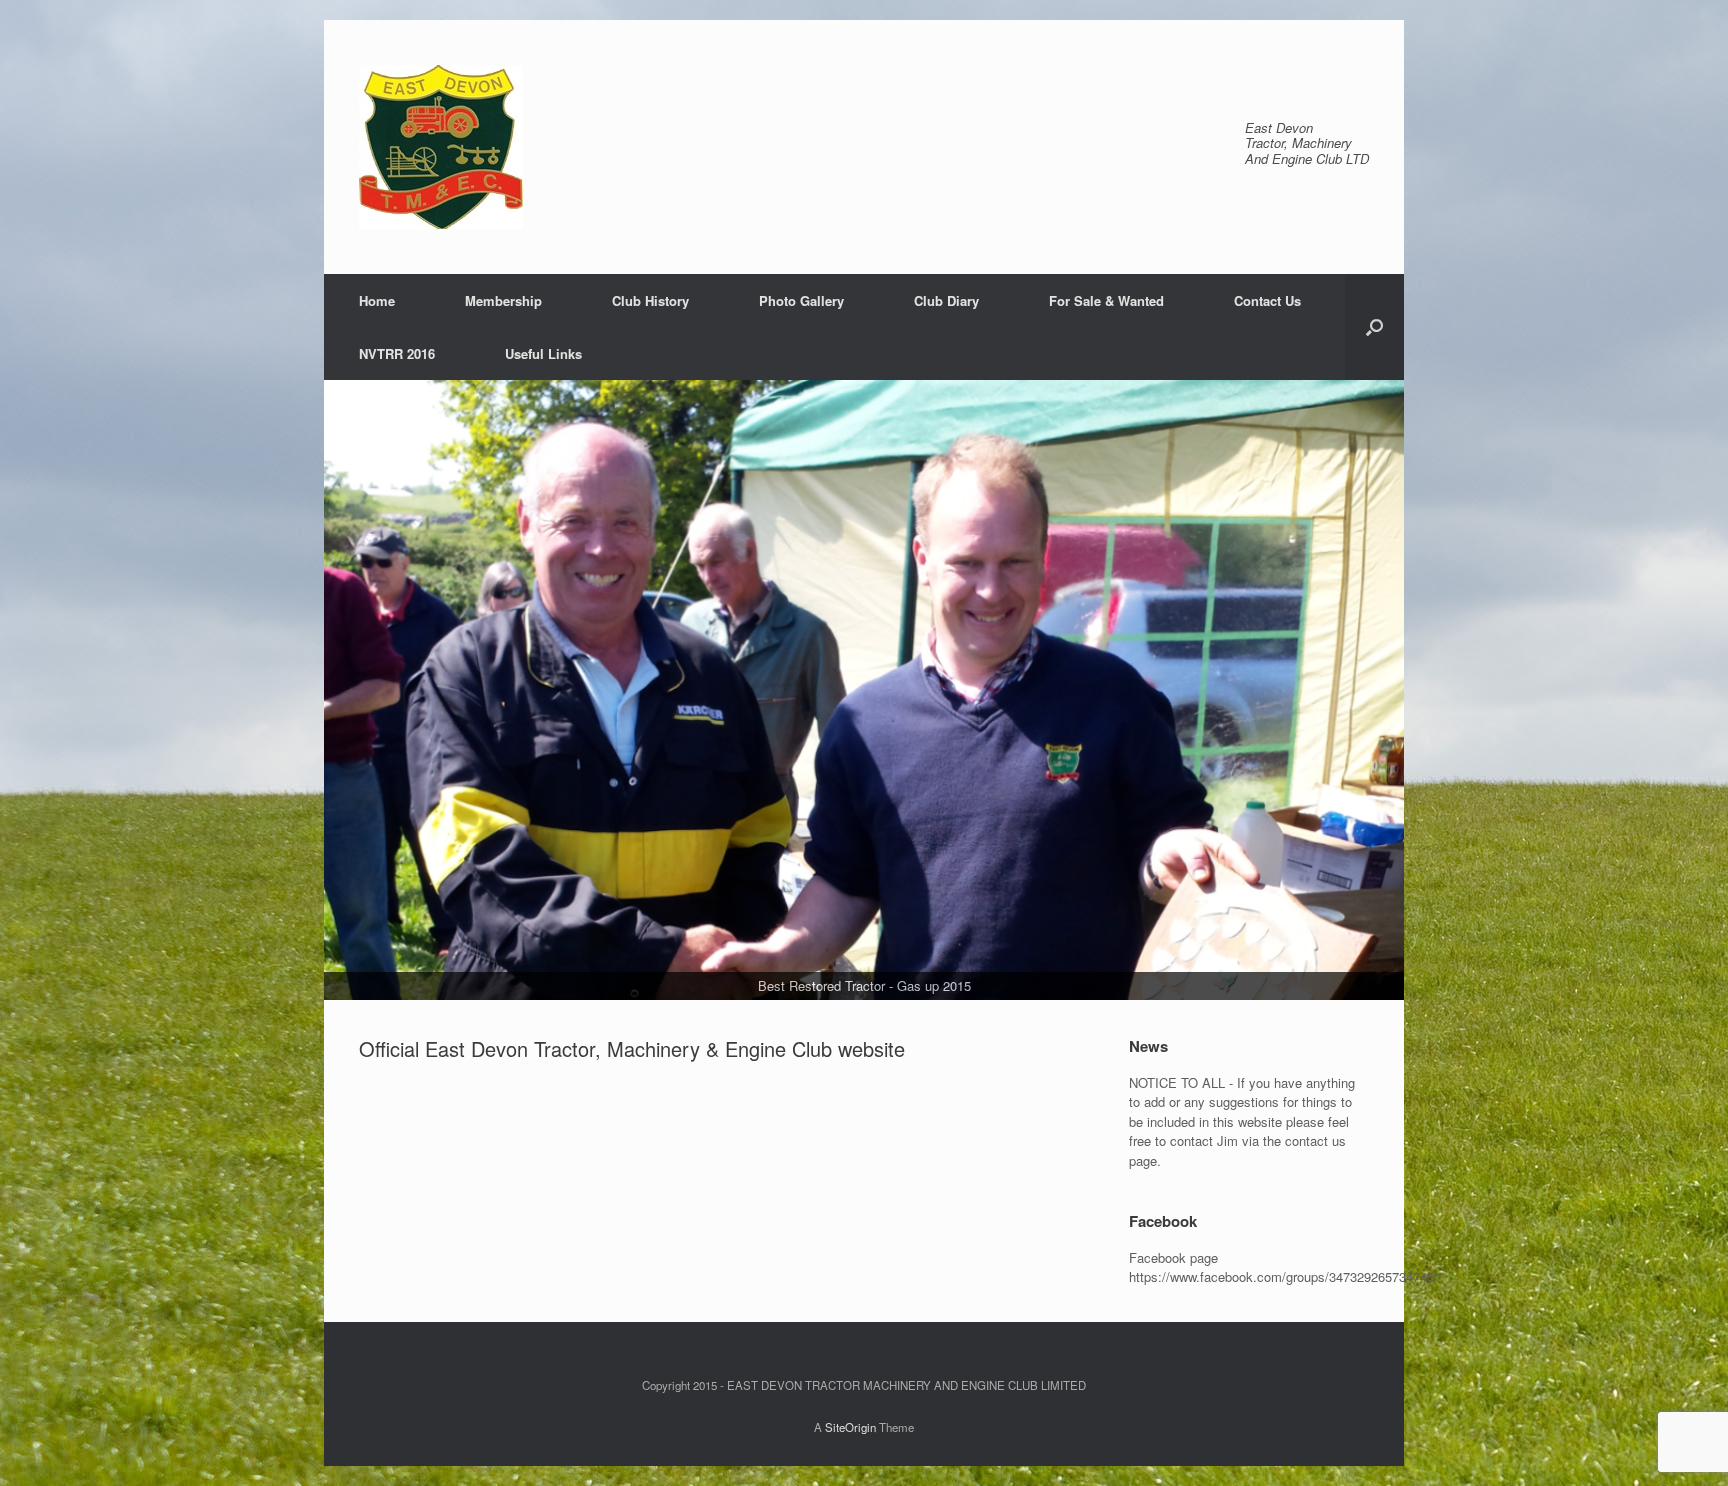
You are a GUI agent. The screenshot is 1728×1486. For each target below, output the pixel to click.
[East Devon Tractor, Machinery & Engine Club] (441, 147)
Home (377, 300)
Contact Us (1267, 300)
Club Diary (946, 300)
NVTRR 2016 (397, 353)
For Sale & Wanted (1106, 300)
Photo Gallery (801, 300)
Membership (503, 300)
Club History (650, 300)
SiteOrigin (850, 1427)
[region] (864, 690)
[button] (1374, 327)
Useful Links (543, 353)
